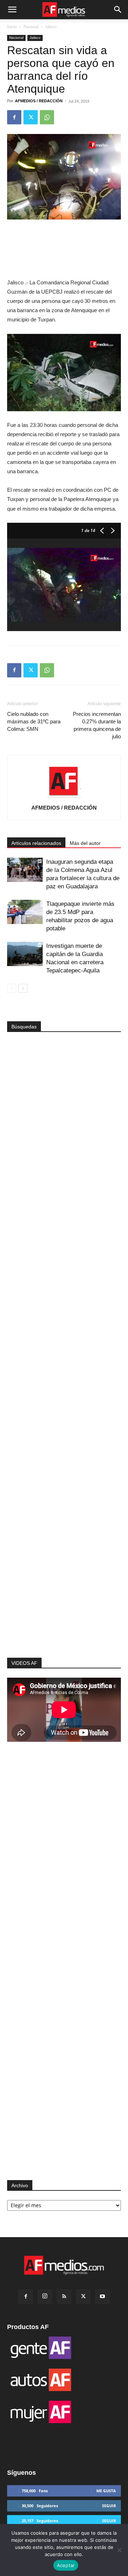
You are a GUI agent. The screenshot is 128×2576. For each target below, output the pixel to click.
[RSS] (64, 2297)
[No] (119, 2550)
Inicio (12, 27)
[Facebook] (14, 117)
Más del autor (85, 843)
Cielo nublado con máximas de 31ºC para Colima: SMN (34, 721)
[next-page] (23, 988)
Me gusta (106, 2491)
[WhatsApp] (47, 117)
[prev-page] (12, 988)
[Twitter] (31, 117)
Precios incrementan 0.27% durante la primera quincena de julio (97, 725)
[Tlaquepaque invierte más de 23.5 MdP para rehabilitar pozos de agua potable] (25, 912)
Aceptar (66, 2565)
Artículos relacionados (36, 843)
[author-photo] (64, 797)
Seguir (109, 2506)
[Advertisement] (64, 1543)
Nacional (31, 27)
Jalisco (51, 27)
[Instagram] (45, 2297)
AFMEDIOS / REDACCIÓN (39, 101)
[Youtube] (102, 2297)
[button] (12, 10)
